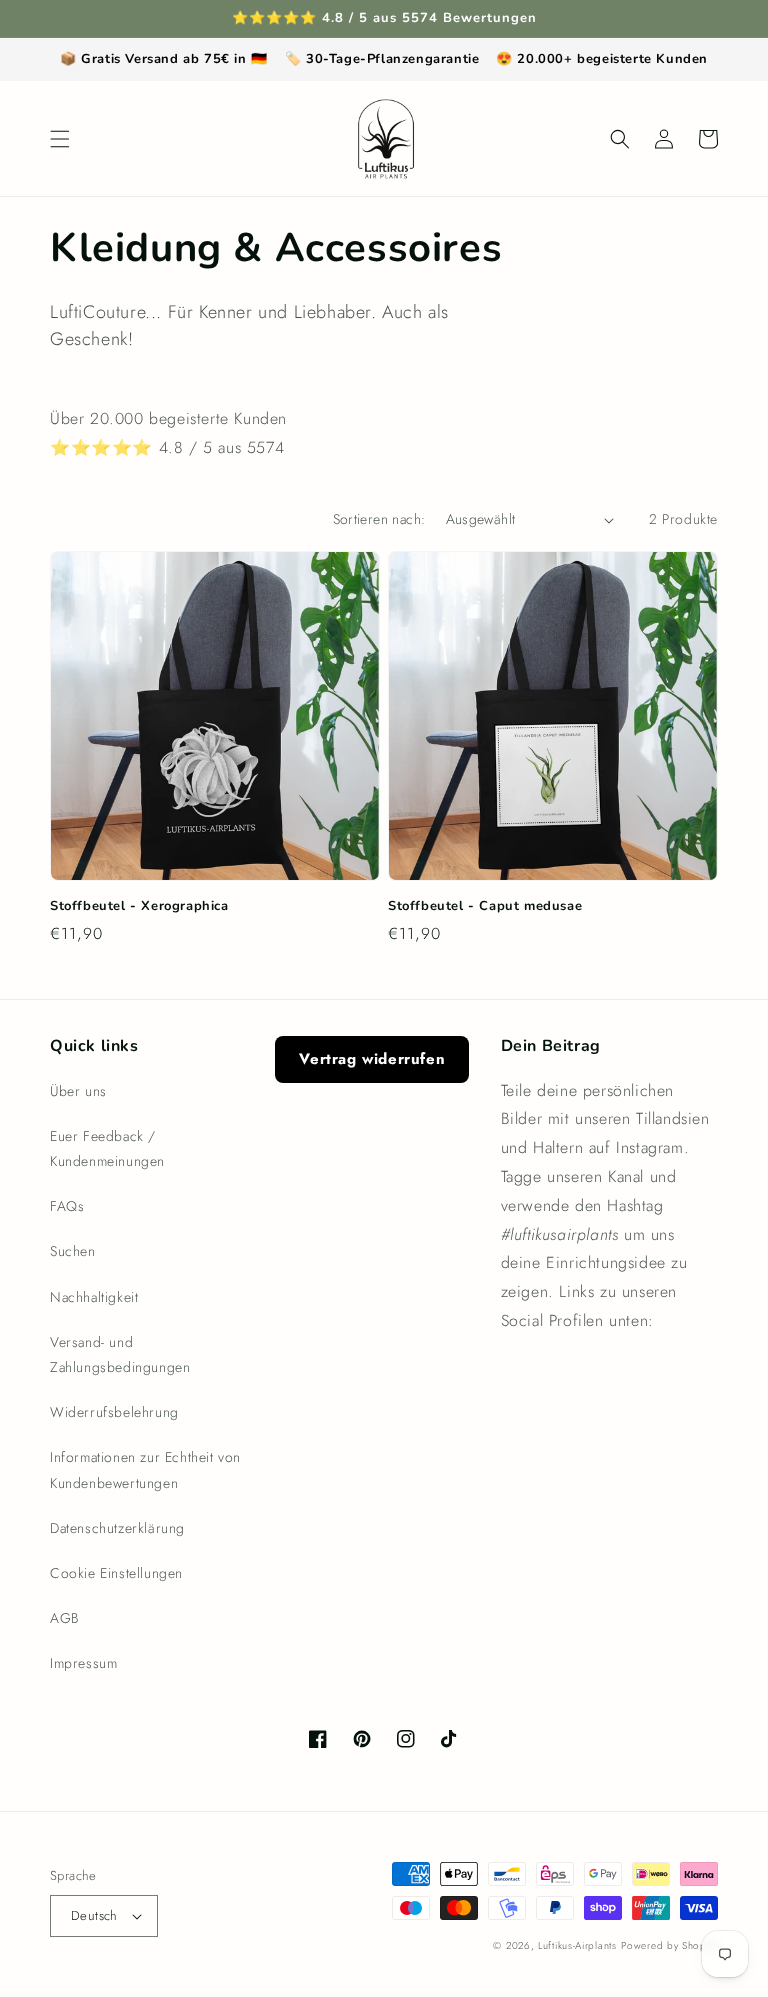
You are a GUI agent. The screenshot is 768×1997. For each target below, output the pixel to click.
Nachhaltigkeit (94, 1297)
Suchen (73, 1251)
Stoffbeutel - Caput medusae (485, 906)
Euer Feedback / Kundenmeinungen (107, 1148)
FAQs (67, 1206)
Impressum (83, 1663)
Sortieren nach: (379, 519)
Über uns (78, 1091)
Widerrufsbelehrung (114, 1412)
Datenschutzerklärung (117, 1528)
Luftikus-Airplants (577, 1945)
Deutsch (94, 1915)
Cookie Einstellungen (116, 1573)
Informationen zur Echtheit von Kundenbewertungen (145, 1469)
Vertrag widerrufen (372, 1059)
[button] (60, 139)
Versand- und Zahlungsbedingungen (120, 1354)
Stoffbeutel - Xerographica (139, 906)
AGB (64, 1618)
